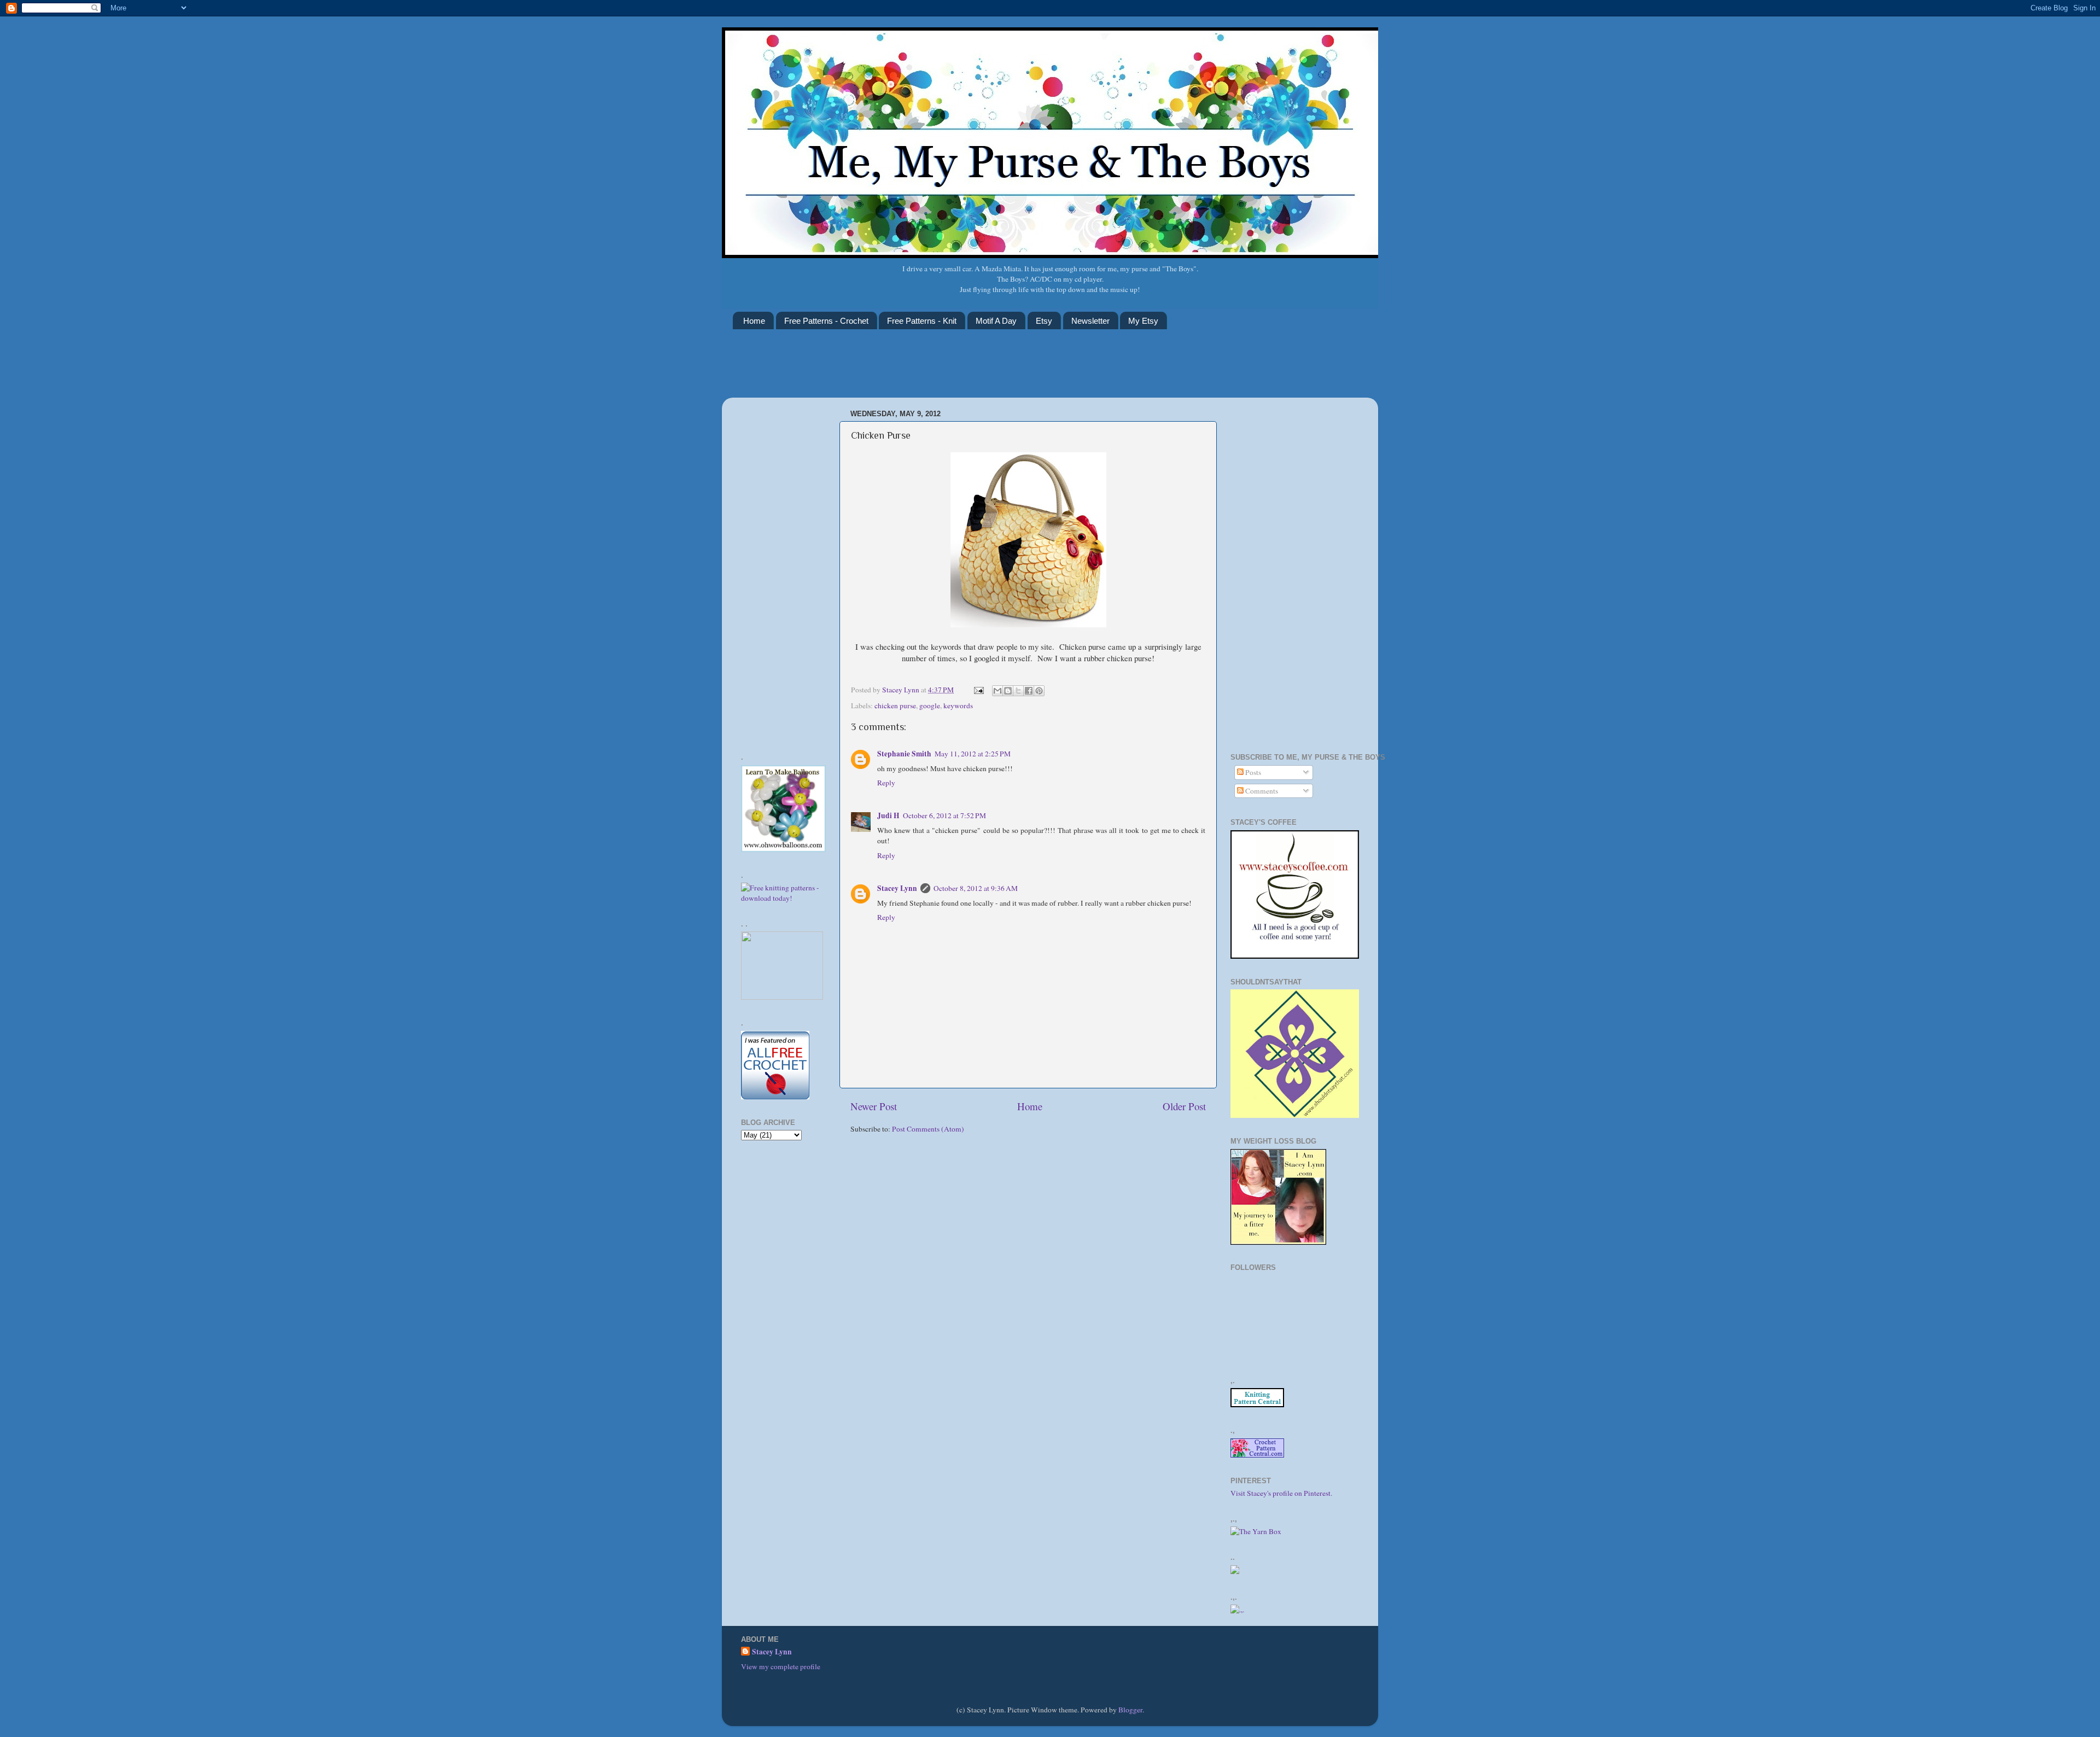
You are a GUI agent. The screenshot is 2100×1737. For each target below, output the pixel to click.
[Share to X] (1018, 691)
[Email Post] (978, 690)
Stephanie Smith (904, 754)
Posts (1252, 772)
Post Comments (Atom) (928, 1129)
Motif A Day (996, 321)
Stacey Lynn (897, 888)
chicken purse (895, 706)
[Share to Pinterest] (1039, 691)
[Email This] (997, 691)
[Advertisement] (932, 370)
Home (754, 321)
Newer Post (874, 1106)
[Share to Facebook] (1029, 691)
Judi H (888, 815)
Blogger (1130, 1710)
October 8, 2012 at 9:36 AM (976, 888)
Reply (886, 783)
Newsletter (1090, 321)
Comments (1261, 791)
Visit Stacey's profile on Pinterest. (1281, 1493)
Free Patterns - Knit (922, 321)
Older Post (1184, 1106)
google (930, 706)
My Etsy (1143, 321)
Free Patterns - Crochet (826, 321)
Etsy (1044, 321)
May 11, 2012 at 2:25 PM (973, 754)
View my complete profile (781, 1666)
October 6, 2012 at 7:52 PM (944, 815)
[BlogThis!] (1008, 691)
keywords (958, 706)
